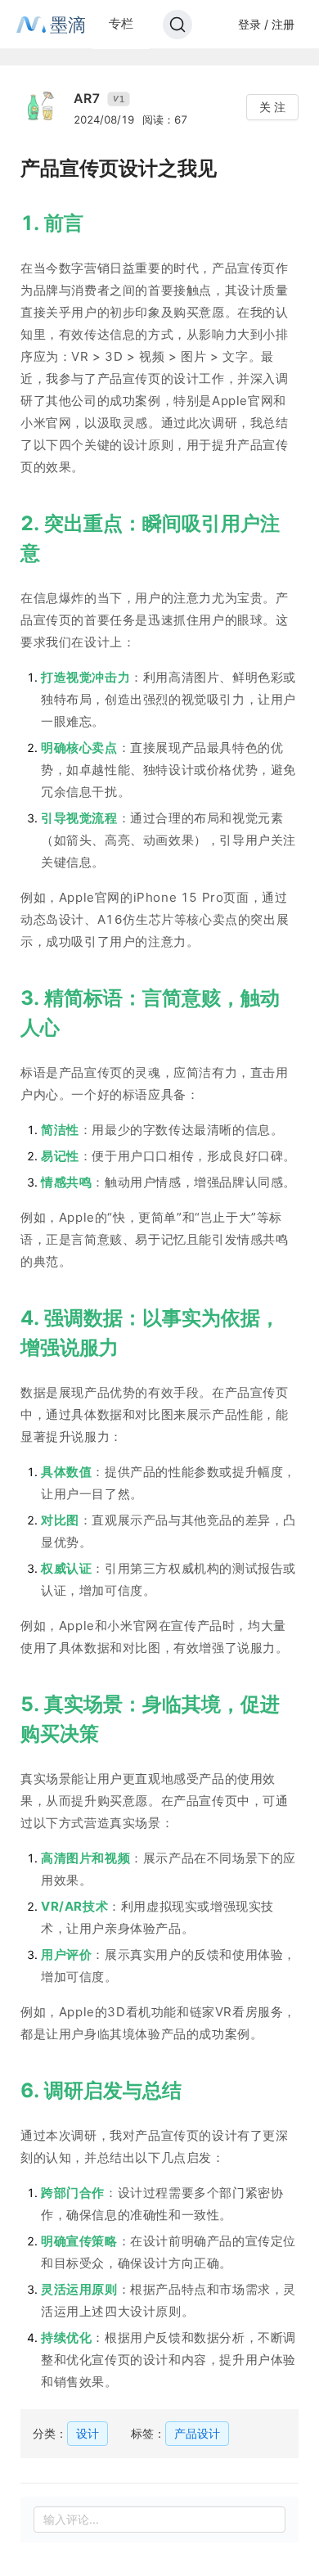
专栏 (121, 23)
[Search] (177, 25)
